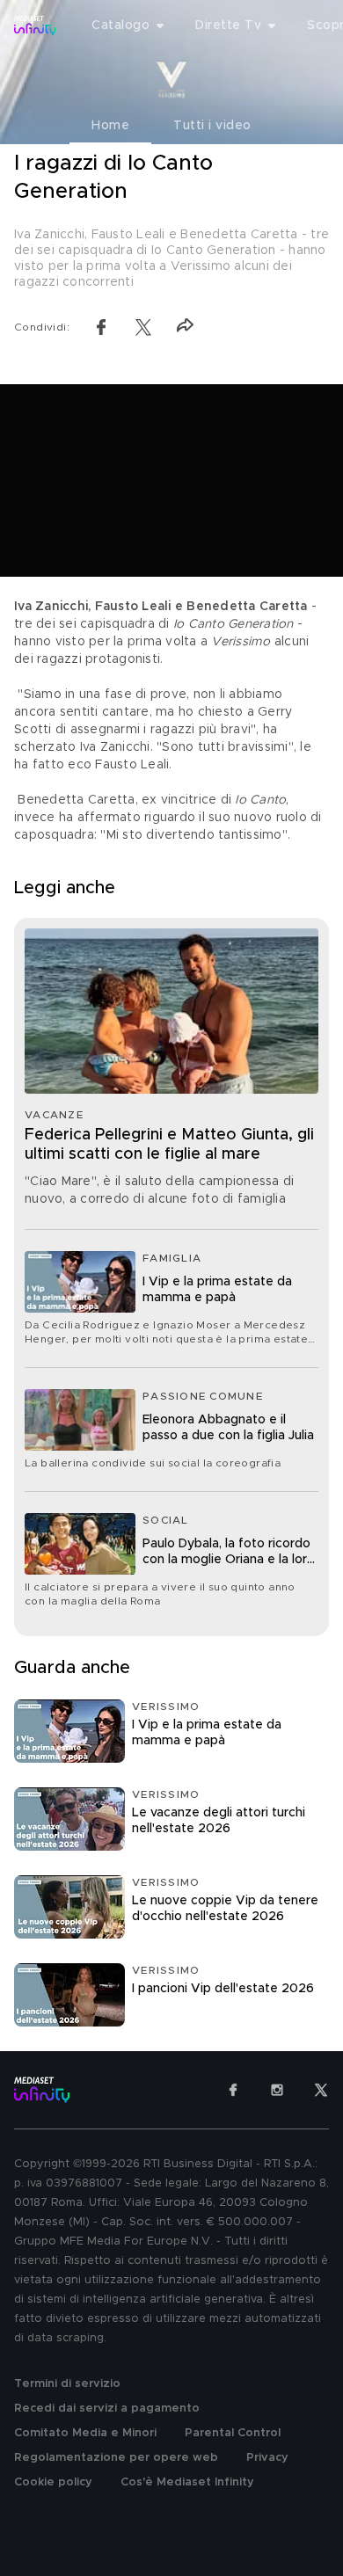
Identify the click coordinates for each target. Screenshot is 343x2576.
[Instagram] (277, 2090)
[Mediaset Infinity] (35, 25)
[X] (321, 2090)
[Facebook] (233, 2090)
